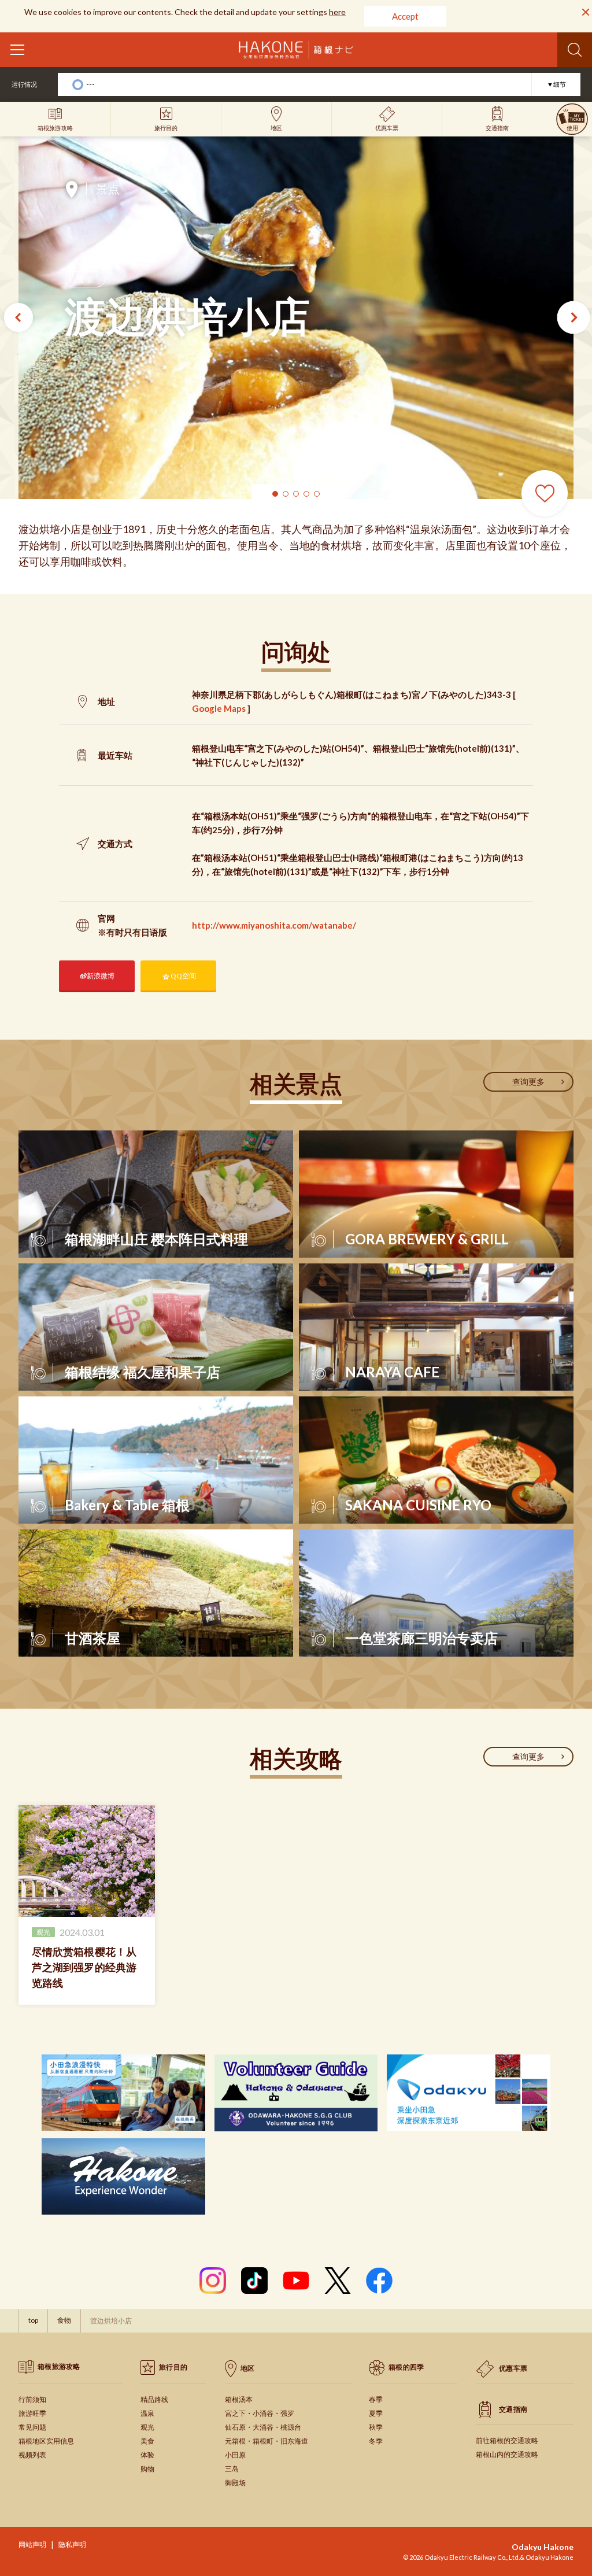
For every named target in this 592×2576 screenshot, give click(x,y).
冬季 (376, 2441)
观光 (147, 2427)
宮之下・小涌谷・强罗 (260, 2413)
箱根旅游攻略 (59, 2366)
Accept (405, 16)
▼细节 (556, 84)
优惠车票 (513, 2368)
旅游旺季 (32, 2413)
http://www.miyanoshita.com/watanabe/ (274, 925)
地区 (248, 2368)
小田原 (235, 2455)
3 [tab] (296, 494)
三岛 (232, 2469)
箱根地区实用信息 (46, 2441)
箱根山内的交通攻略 (507, 2454)
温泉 (147, 2413)
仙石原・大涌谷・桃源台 (263, 2427)
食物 (85, 279)
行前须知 (32, 2399)
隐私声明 (72, 2544)
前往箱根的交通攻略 (507, 2440)
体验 (147, 2455)
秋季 (376, 2427)
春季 (376, 2399)
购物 (147, 2469)
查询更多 (528, 1082)
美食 (147, 2441)
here (337, 12)
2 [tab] (286, 494)
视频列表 (32, 2455)
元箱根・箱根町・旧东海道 (267, 2441)
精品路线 (154, 2399)
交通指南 (513, 2409)
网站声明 (32, 2544)
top (33, 2320)
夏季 (376, 2413)
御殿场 (235, 2483)
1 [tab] (275, 494)
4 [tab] (306, 494)
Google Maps (219, 708)
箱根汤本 (239, 2399)
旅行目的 (173, 2367)
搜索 (575, 50)
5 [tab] (317, 494)
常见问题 (32, 2427)
